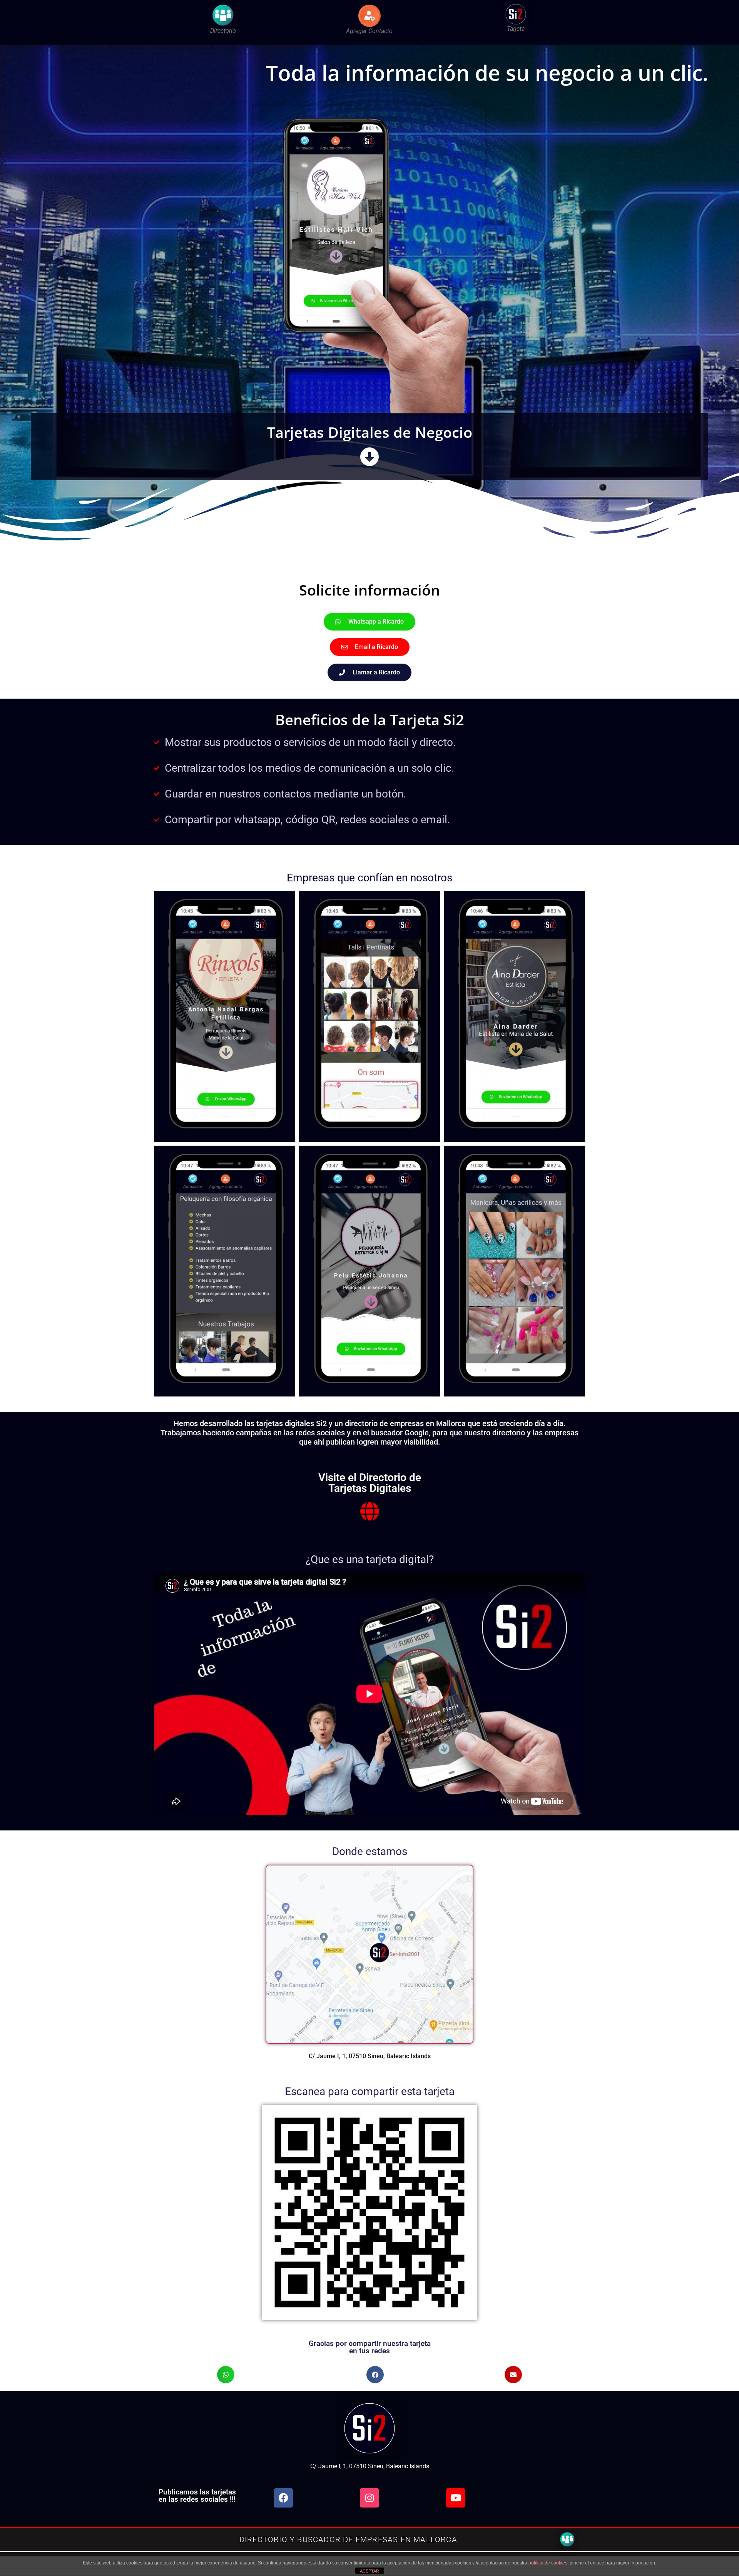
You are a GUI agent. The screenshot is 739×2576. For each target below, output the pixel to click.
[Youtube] (456, 2498)
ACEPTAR (369, 2571)
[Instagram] (369, 2498)
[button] (226, 2375)
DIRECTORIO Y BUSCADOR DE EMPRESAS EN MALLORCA (348, 2539)
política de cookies (548, 2563)
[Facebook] (283, 2498)
